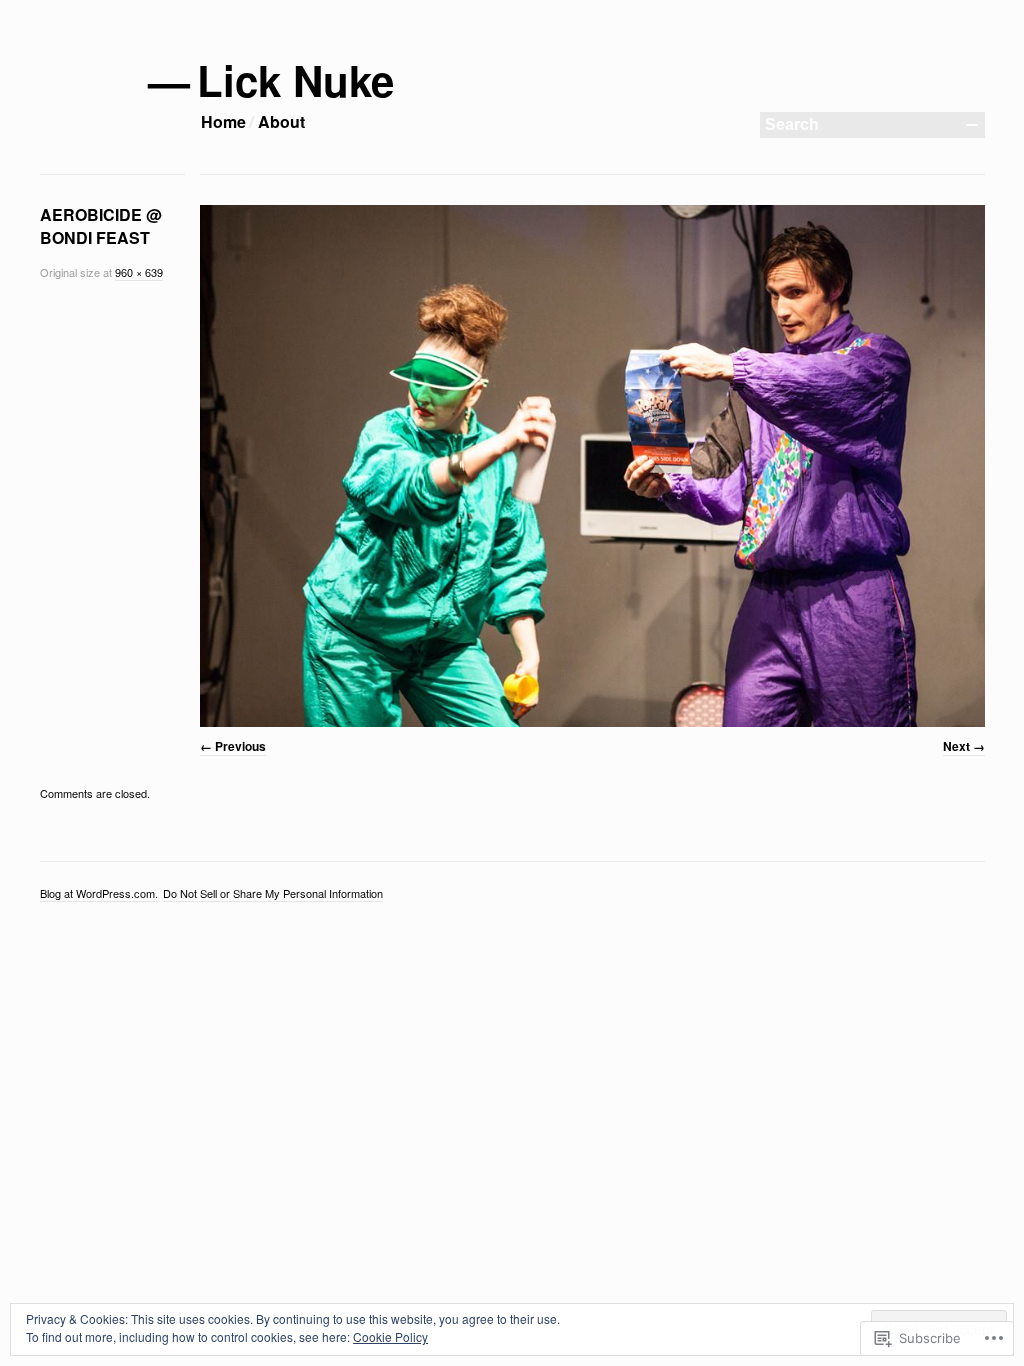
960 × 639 (139, 272)
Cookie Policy (390, 1336)
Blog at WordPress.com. (99, 893)
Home (223, 121)
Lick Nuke (297, 80)
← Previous (233, 746)
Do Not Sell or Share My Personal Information (273, 893)
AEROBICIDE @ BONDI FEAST (101, 226)
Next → (964, 746)
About (281, 121)
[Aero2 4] (592, 466)
